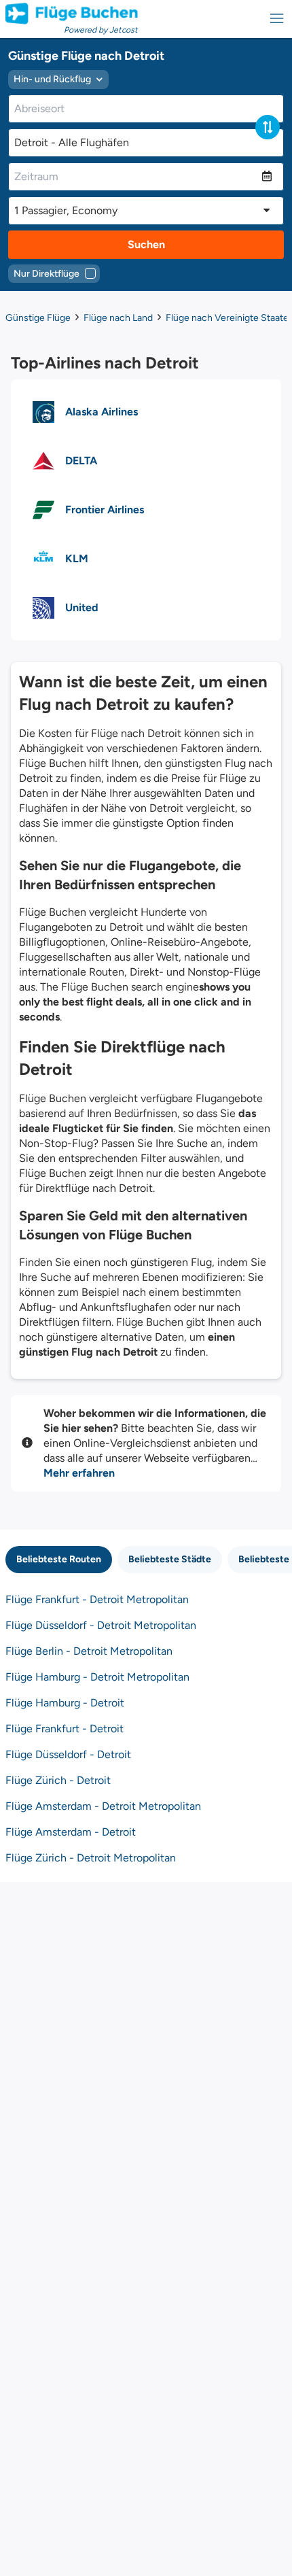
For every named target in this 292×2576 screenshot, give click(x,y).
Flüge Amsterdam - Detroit (71, 1832)
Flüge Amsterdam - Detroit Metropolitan (103, 1806)
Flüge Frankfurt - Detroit (65, 1729)
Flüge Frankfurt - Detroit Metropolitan (97, 1599)
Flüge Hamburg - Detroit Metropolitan (97, 1677)
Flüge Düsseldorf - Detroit (68, 1754)
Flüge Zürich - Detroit (58, 1780)
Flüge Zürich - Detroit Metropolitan (91, 1858)
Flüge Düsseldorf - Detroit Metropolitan (101, 1625)
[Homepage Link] (72, 14)
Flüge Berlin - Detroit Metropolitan (89, 1651)
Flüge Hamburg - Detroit (65, 1703)
